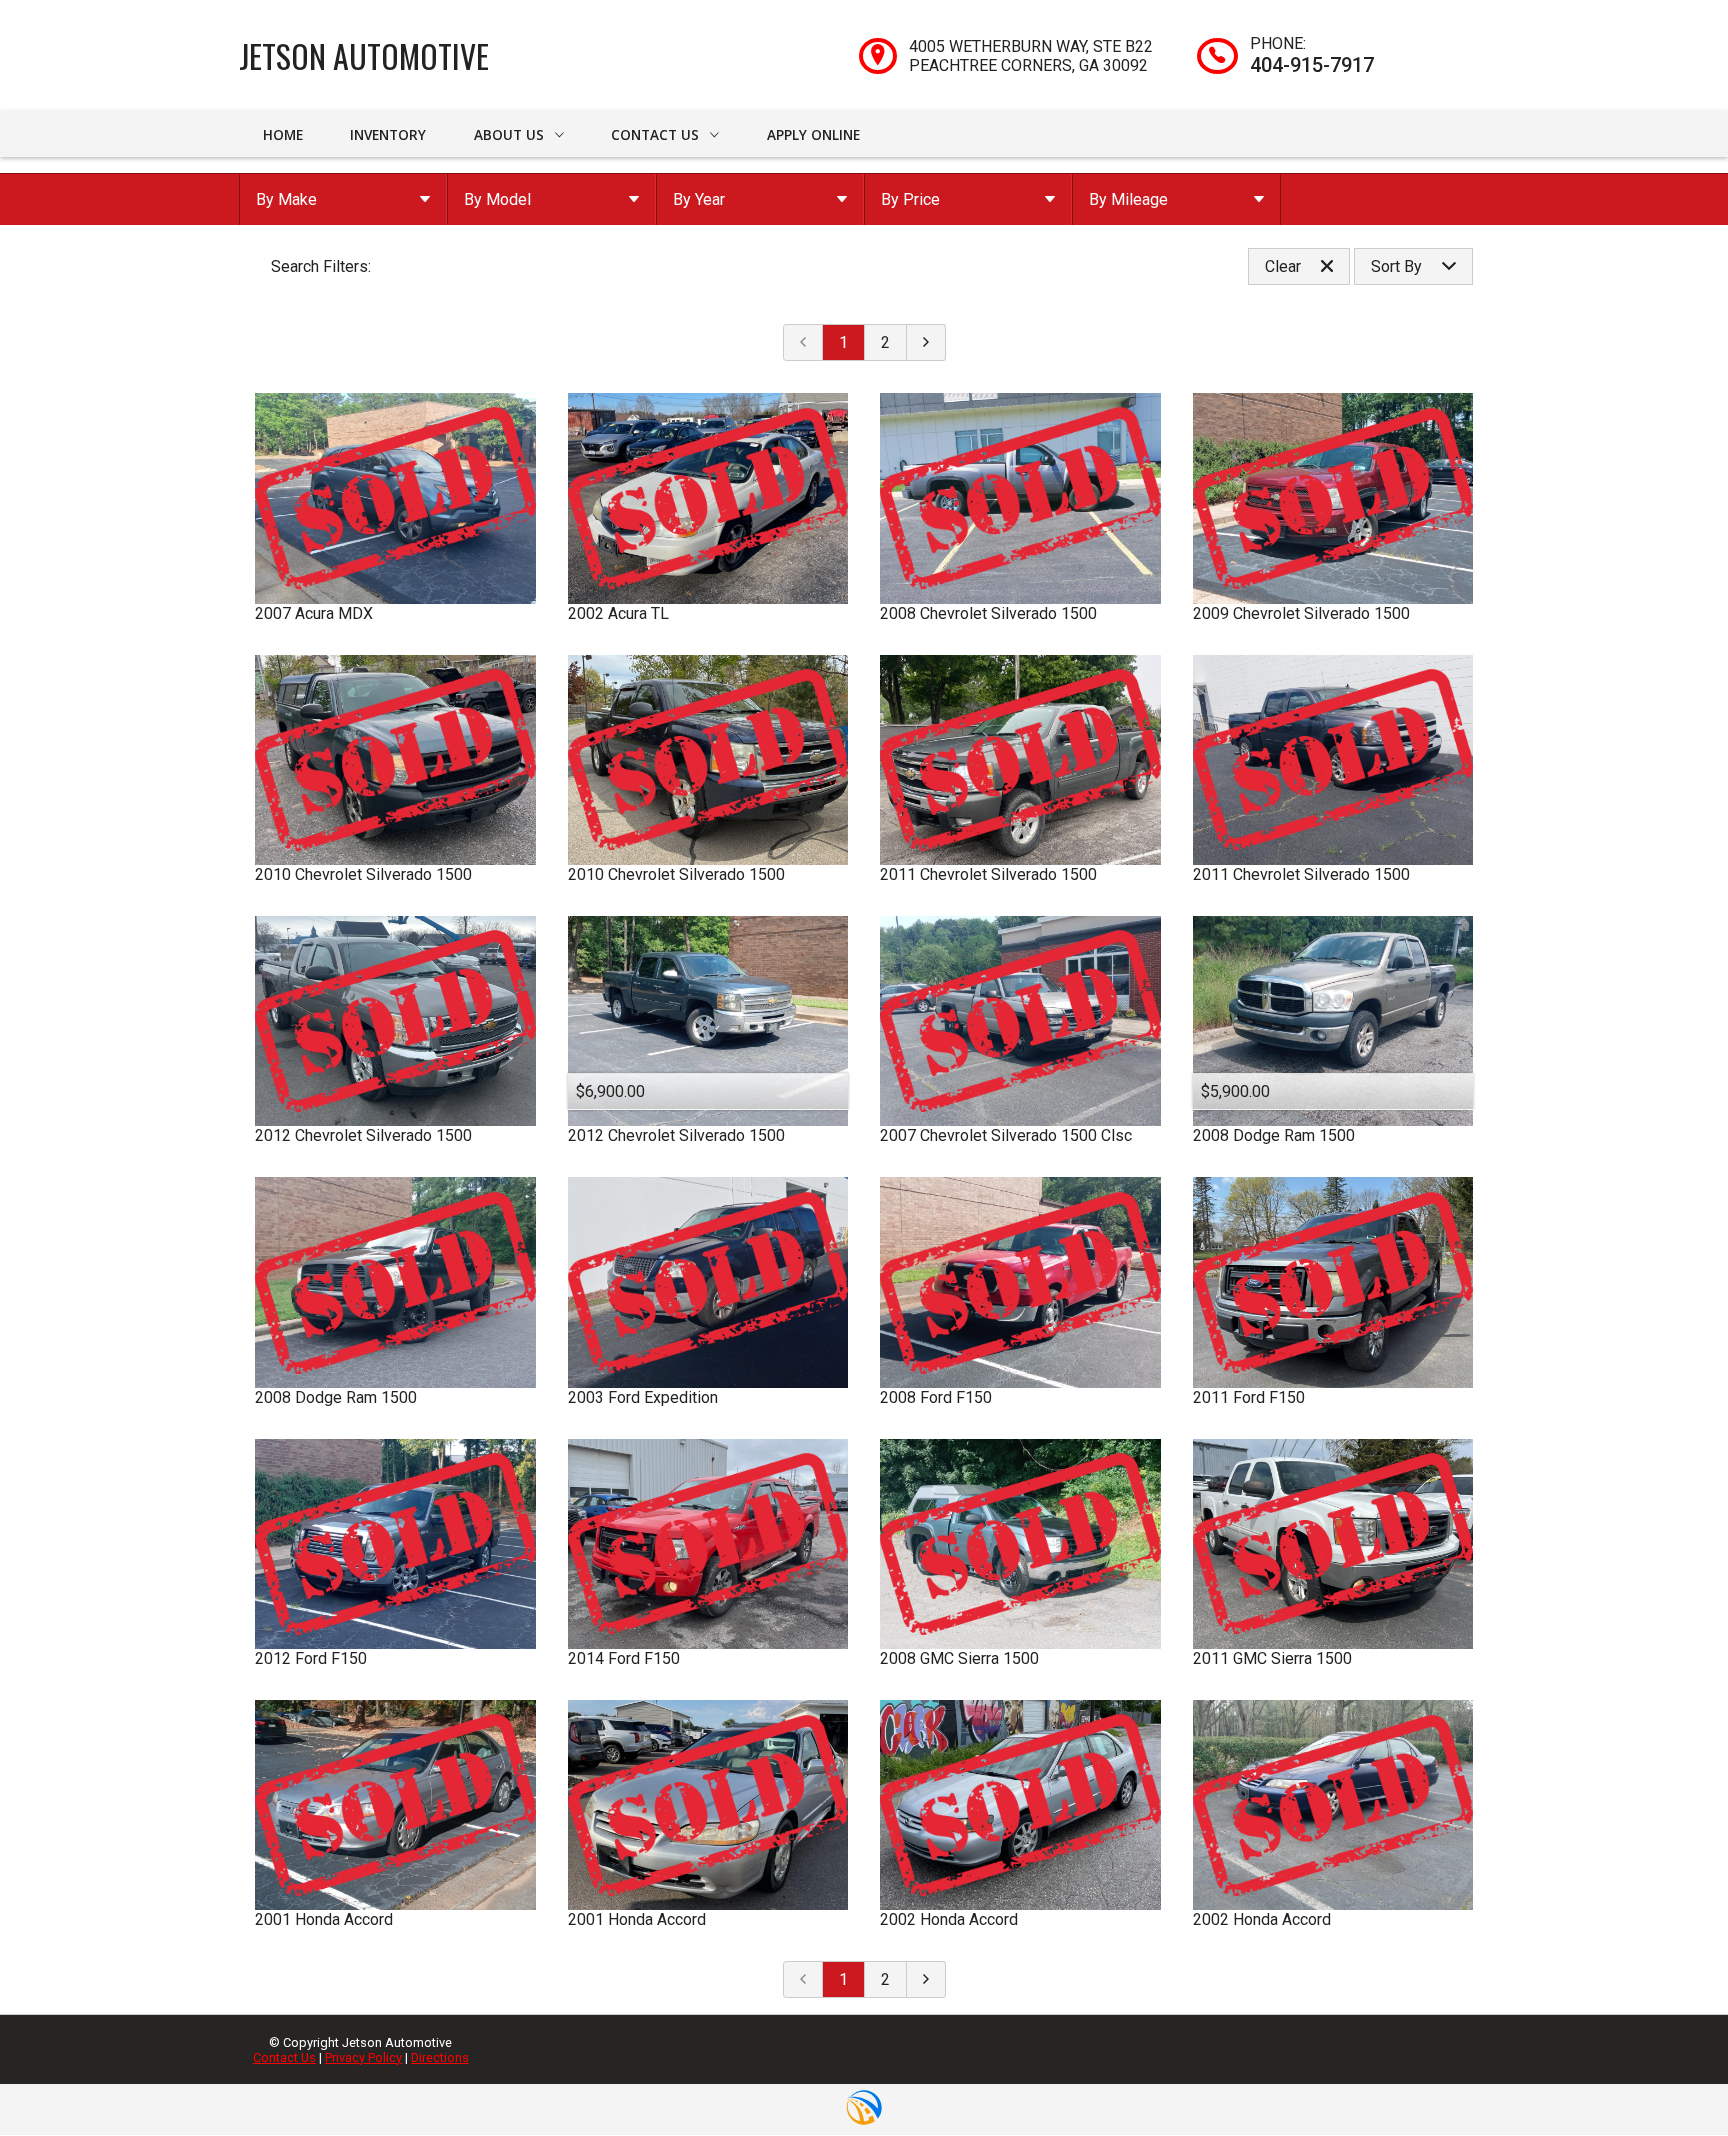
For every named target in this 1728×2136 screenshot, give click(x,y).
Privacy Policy (363, 2057)
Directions (440, 2057)
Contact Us (284, 2057)
